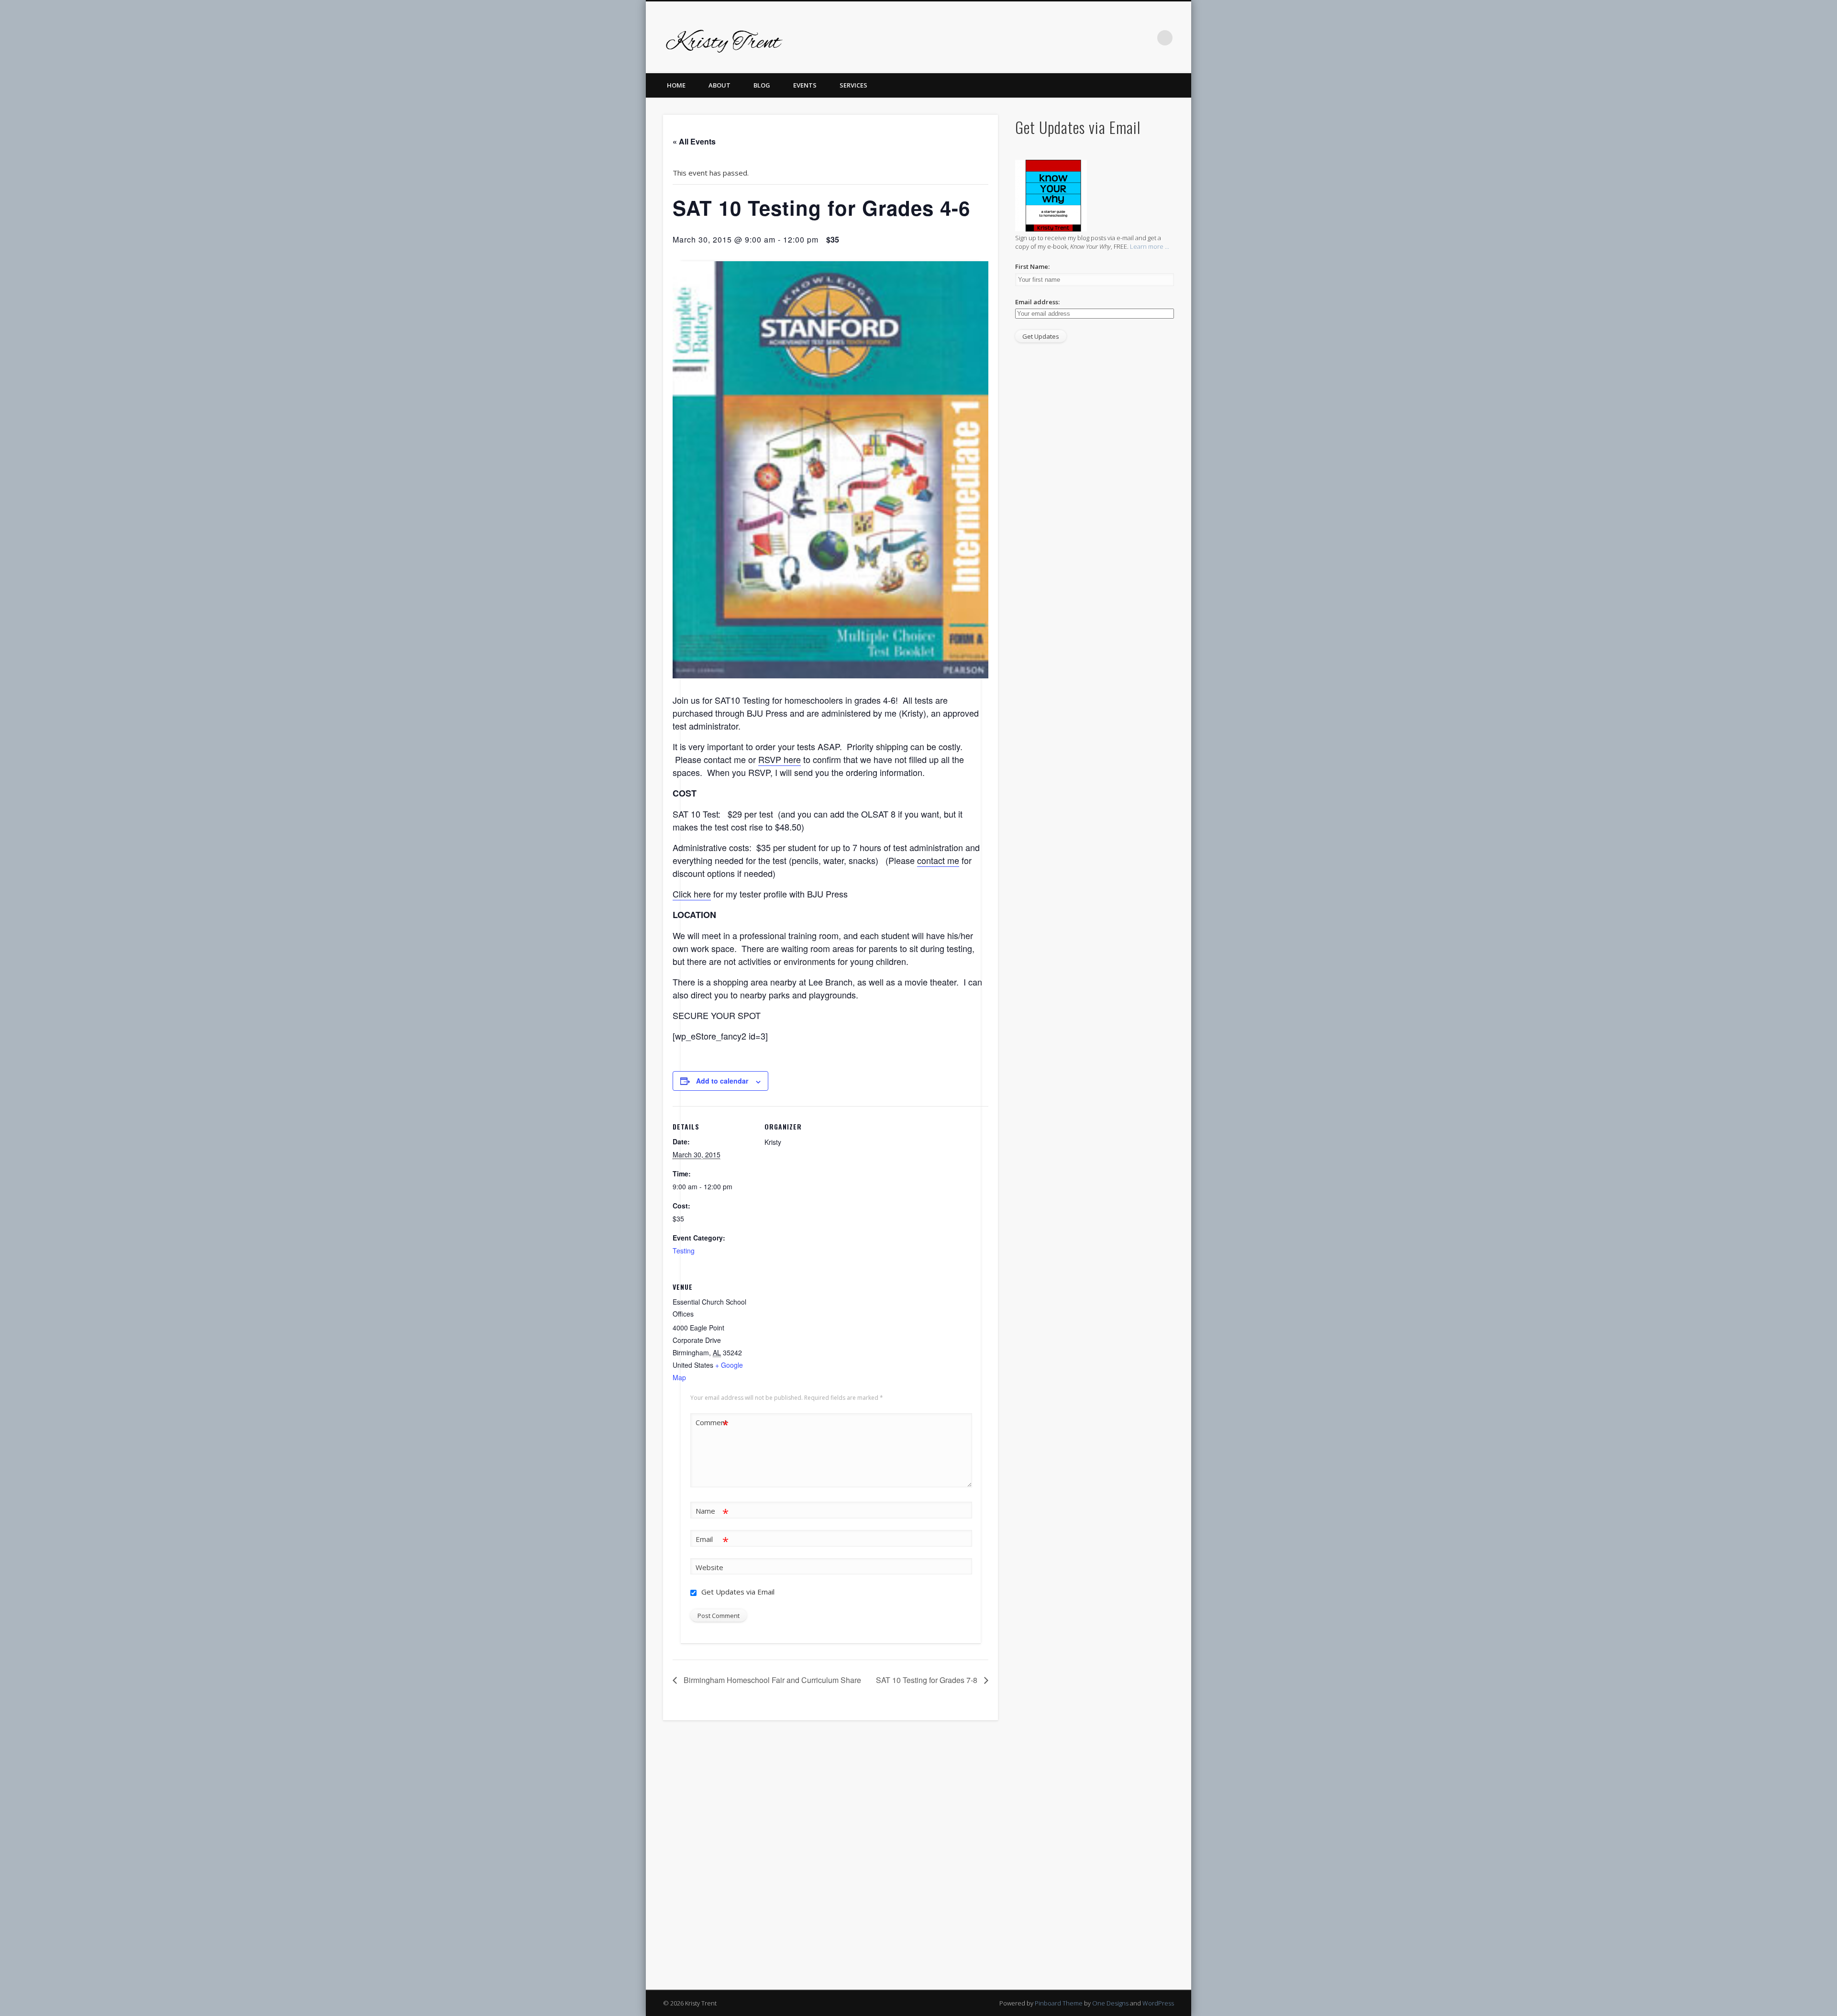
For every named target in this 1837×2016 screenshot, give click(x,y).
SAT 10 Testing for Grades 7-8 (928, 1680)
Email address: (1037, 302)
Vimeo (1106, 38)
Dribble (1126, 38)
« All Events (694, 141)
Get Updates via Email (737, 1592)
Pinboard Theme (1059, 2003)
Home (676, 85)
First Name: (1032, 266)
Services (853, 85)
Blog (762, 85)
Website (709, 1567)
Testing (684, 1251)
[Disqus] (830, 1859)
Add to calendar (722, 1081)
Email (712, 1540)
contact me (938, 860)
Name (712, 1512)
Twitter (1067, 38)
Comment (712, 1424)
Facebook (1047, 38)
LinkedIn (1145, 38)
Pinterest (1086, 38)
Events (805, 85)
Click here (692, 894)
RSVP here (780, 759)
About (719, 85)
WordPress (1158, 2003)
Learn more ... (1150, 246)
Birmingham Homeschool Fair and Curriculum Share (771, 1680)
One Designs (1110, 2003)
